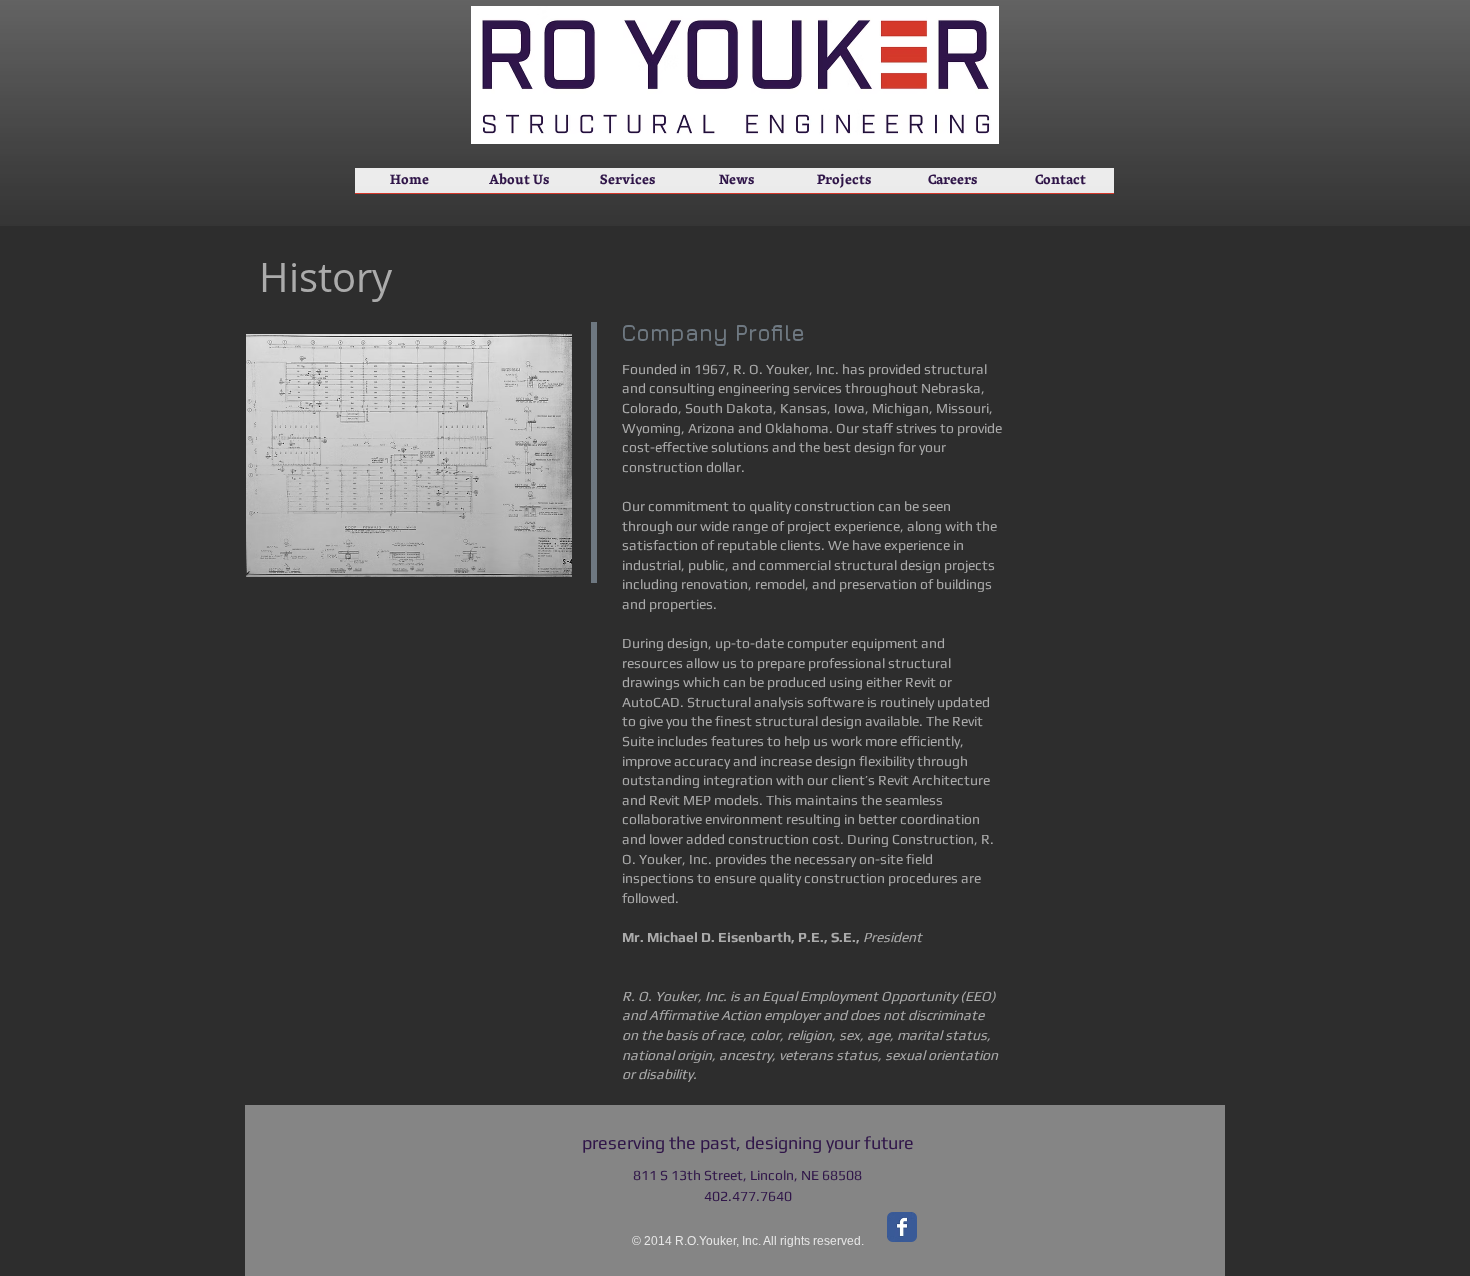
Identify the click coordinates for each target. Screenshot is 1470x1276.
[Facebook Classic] (902, 1227)
